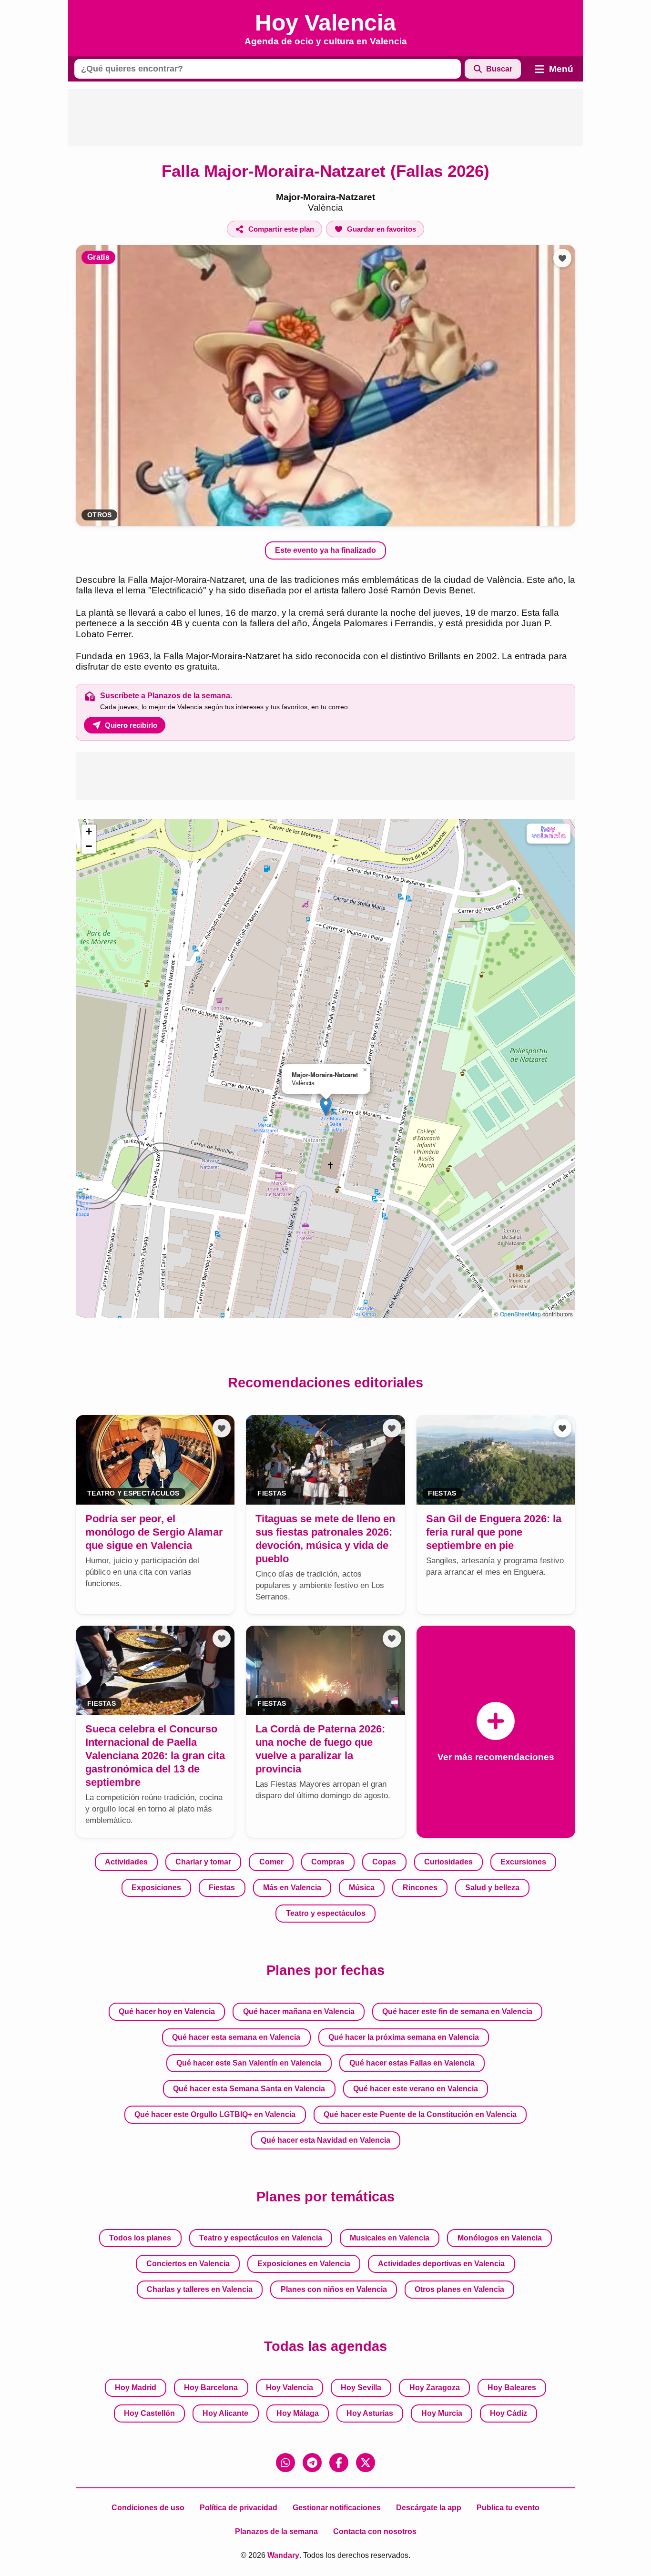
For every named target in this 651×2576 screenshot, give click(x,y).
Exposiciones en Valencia (304, 2264)
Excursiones (523, 1862)
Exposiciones (156, 1888)
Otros (99, 515)
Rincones (420, 1888)
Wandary (283, 2555)
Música (362, 1888)
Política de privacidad (239, 2508)
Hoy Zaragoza (435, 2388)
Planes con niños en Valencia (334, 2289)
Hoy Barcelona (211, 2388)
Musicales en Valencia (390, 2238)
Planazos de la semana (276, 2531)
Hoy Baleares (512, 2388)
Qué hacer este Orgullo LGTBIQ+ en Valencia (215, 2114)
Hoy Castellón (149, 2413)
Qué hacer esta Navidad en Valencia (325, 2140)
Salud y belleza (492, 1888)
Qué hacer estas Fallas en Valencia (412, 2063)
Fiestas (222, 1888)
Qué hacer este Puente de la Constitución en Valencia (420, 2114)
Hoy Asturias (370, 2413)
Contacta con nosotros (375, 2531)
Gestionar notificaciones (337, 2508)
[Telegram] (312, 2463)
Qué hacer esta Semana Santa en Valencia (249, 2089)
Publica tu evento (508, 2508)
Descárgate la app (429, 2508)
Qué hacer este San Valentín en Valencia (249, 2063)
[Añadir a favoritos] (562, 258)
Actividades (126, 1862)
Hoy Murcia (442, 2413)
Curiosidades (448, 1862)
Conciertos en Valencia (188, 2264)
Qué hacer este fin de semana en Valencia (457, 2011)
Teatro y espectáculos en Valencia (261, 2238)
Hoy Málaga (298, 2413)
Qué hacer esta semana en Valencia (236, 2037)
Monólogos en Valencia (500, 2238)
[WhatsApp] (285, 2463)
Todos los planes (140, 2238)
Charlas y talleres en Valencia (200, 2289)
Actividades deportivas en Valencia (441, 2264)
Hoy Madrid (136, 2388)
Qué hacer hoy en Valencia (167, 2011)
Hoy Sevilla (361, 2388)
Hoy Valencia (290, 2388)
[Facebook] (339, 2463)
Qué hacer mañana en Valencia (299, 2011)
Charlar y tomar (203, 1862)
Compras (328, 1862)
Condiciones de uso (148, 2508)
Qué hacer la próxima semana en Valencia (404, 2037)
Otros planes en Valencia (459, 2289)
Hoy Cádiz (509, 2413)
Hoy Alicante (225, 2413)
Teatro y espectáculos (326, 1913)
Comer (271, 1862)
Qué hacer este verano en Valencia (416, 2089)
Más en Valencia (292, 1888)
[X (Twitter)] (366, 2463)
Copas (384, 1862)
